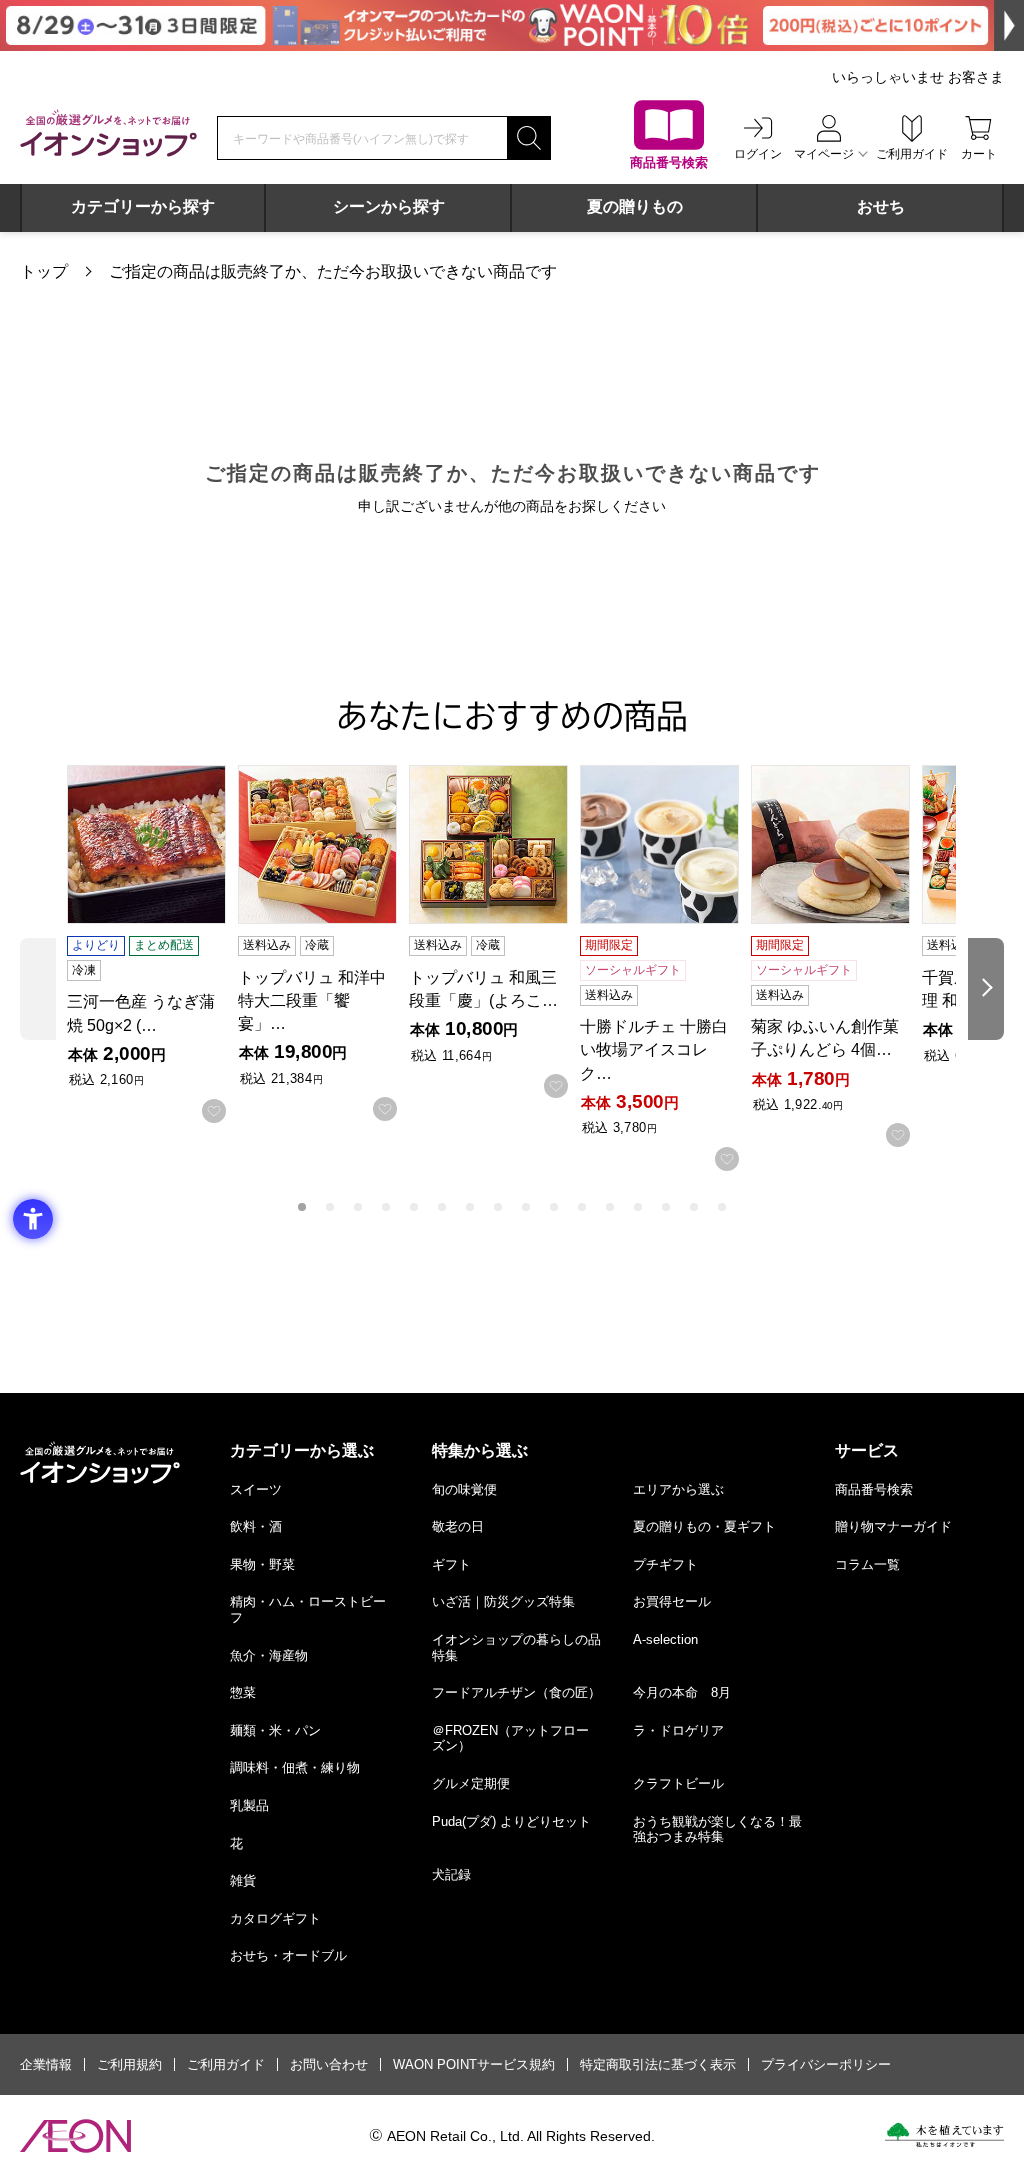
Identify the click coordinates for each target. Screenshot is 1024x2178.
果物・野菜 (262, 1564)
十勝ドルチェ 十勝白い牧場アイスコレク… (654, 1049)
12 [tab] (610, 1207)
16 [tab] (722, 1207)
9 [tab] (526, 1207)
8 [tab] (498, 1207)
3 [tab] (358, 1207)
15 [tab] (694, 1207)
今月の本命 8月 (682, 1692)
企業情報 (46, 2064)
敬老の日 (458, 1526)
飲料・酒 (256, 1526)
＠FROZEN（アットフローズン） (510, 1738)
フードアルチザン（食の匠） (516, 1692)
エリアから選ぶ (678, 1489)
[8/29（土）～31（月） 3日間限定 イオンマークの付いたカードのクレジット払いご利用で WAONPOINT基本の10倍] (512, 25)
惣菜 (243, 1692)
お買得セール (672, 1601)
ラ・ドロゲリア (678, 1730)
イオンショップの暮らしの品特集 (516, 1647)
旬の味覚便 (464, 1489)
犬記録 (451, 1874)
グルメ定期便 (471, 1783)
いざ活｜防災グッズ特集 (503, 1601)
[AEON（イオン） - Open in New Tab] (75, 2136)
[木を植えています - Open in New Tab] (944, 2135)
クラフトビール (678, 1783)
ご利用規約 (129, 2064)
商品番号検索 (874, 1489)
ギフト (451, 1564)
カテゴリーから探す (143, 206)
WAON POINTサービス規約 (474, 2064)
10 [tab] (554, 1207)
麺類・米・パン (275, 1730)
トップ (44, 271)
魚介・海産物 (269, 1655)
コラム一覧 (867, 1564)
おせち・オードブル (288, 1955)
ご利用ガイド (226, 2064)
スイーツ (256, 1489)
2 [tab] (330, 1207)
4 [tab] (386, 1207)
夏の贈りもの (635, 206)
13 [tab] (638, 1207)
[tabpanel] (152, 944)
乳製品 (249, 1805)
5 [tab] (414, 1207)
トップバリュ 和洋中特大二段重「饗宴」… (312, 1000)
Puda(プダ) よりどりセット (511, 1821)
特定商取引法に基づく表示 (658, 2064)
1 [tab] (302, 1207)
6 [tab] (442, 1207)
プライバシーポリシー (826, 2064)
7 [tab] (470, 1207)
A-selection (665, 1639)
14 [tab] (666, 1207)
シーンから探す (389, 206)
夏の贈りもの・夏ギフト (704, 1526)
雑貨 (243, 1880)
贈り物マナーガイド (893, 1526)
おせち (881, 206)
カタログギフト (275, 1918)
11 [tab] (582, 1207)
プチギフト (665, 1564)
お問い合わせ (329, 2064)
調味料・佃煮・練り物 (295, 1767)
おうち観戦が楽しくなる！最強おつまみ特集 (717, 1829)
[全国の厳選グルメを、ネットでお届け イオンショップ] (108, 133)
